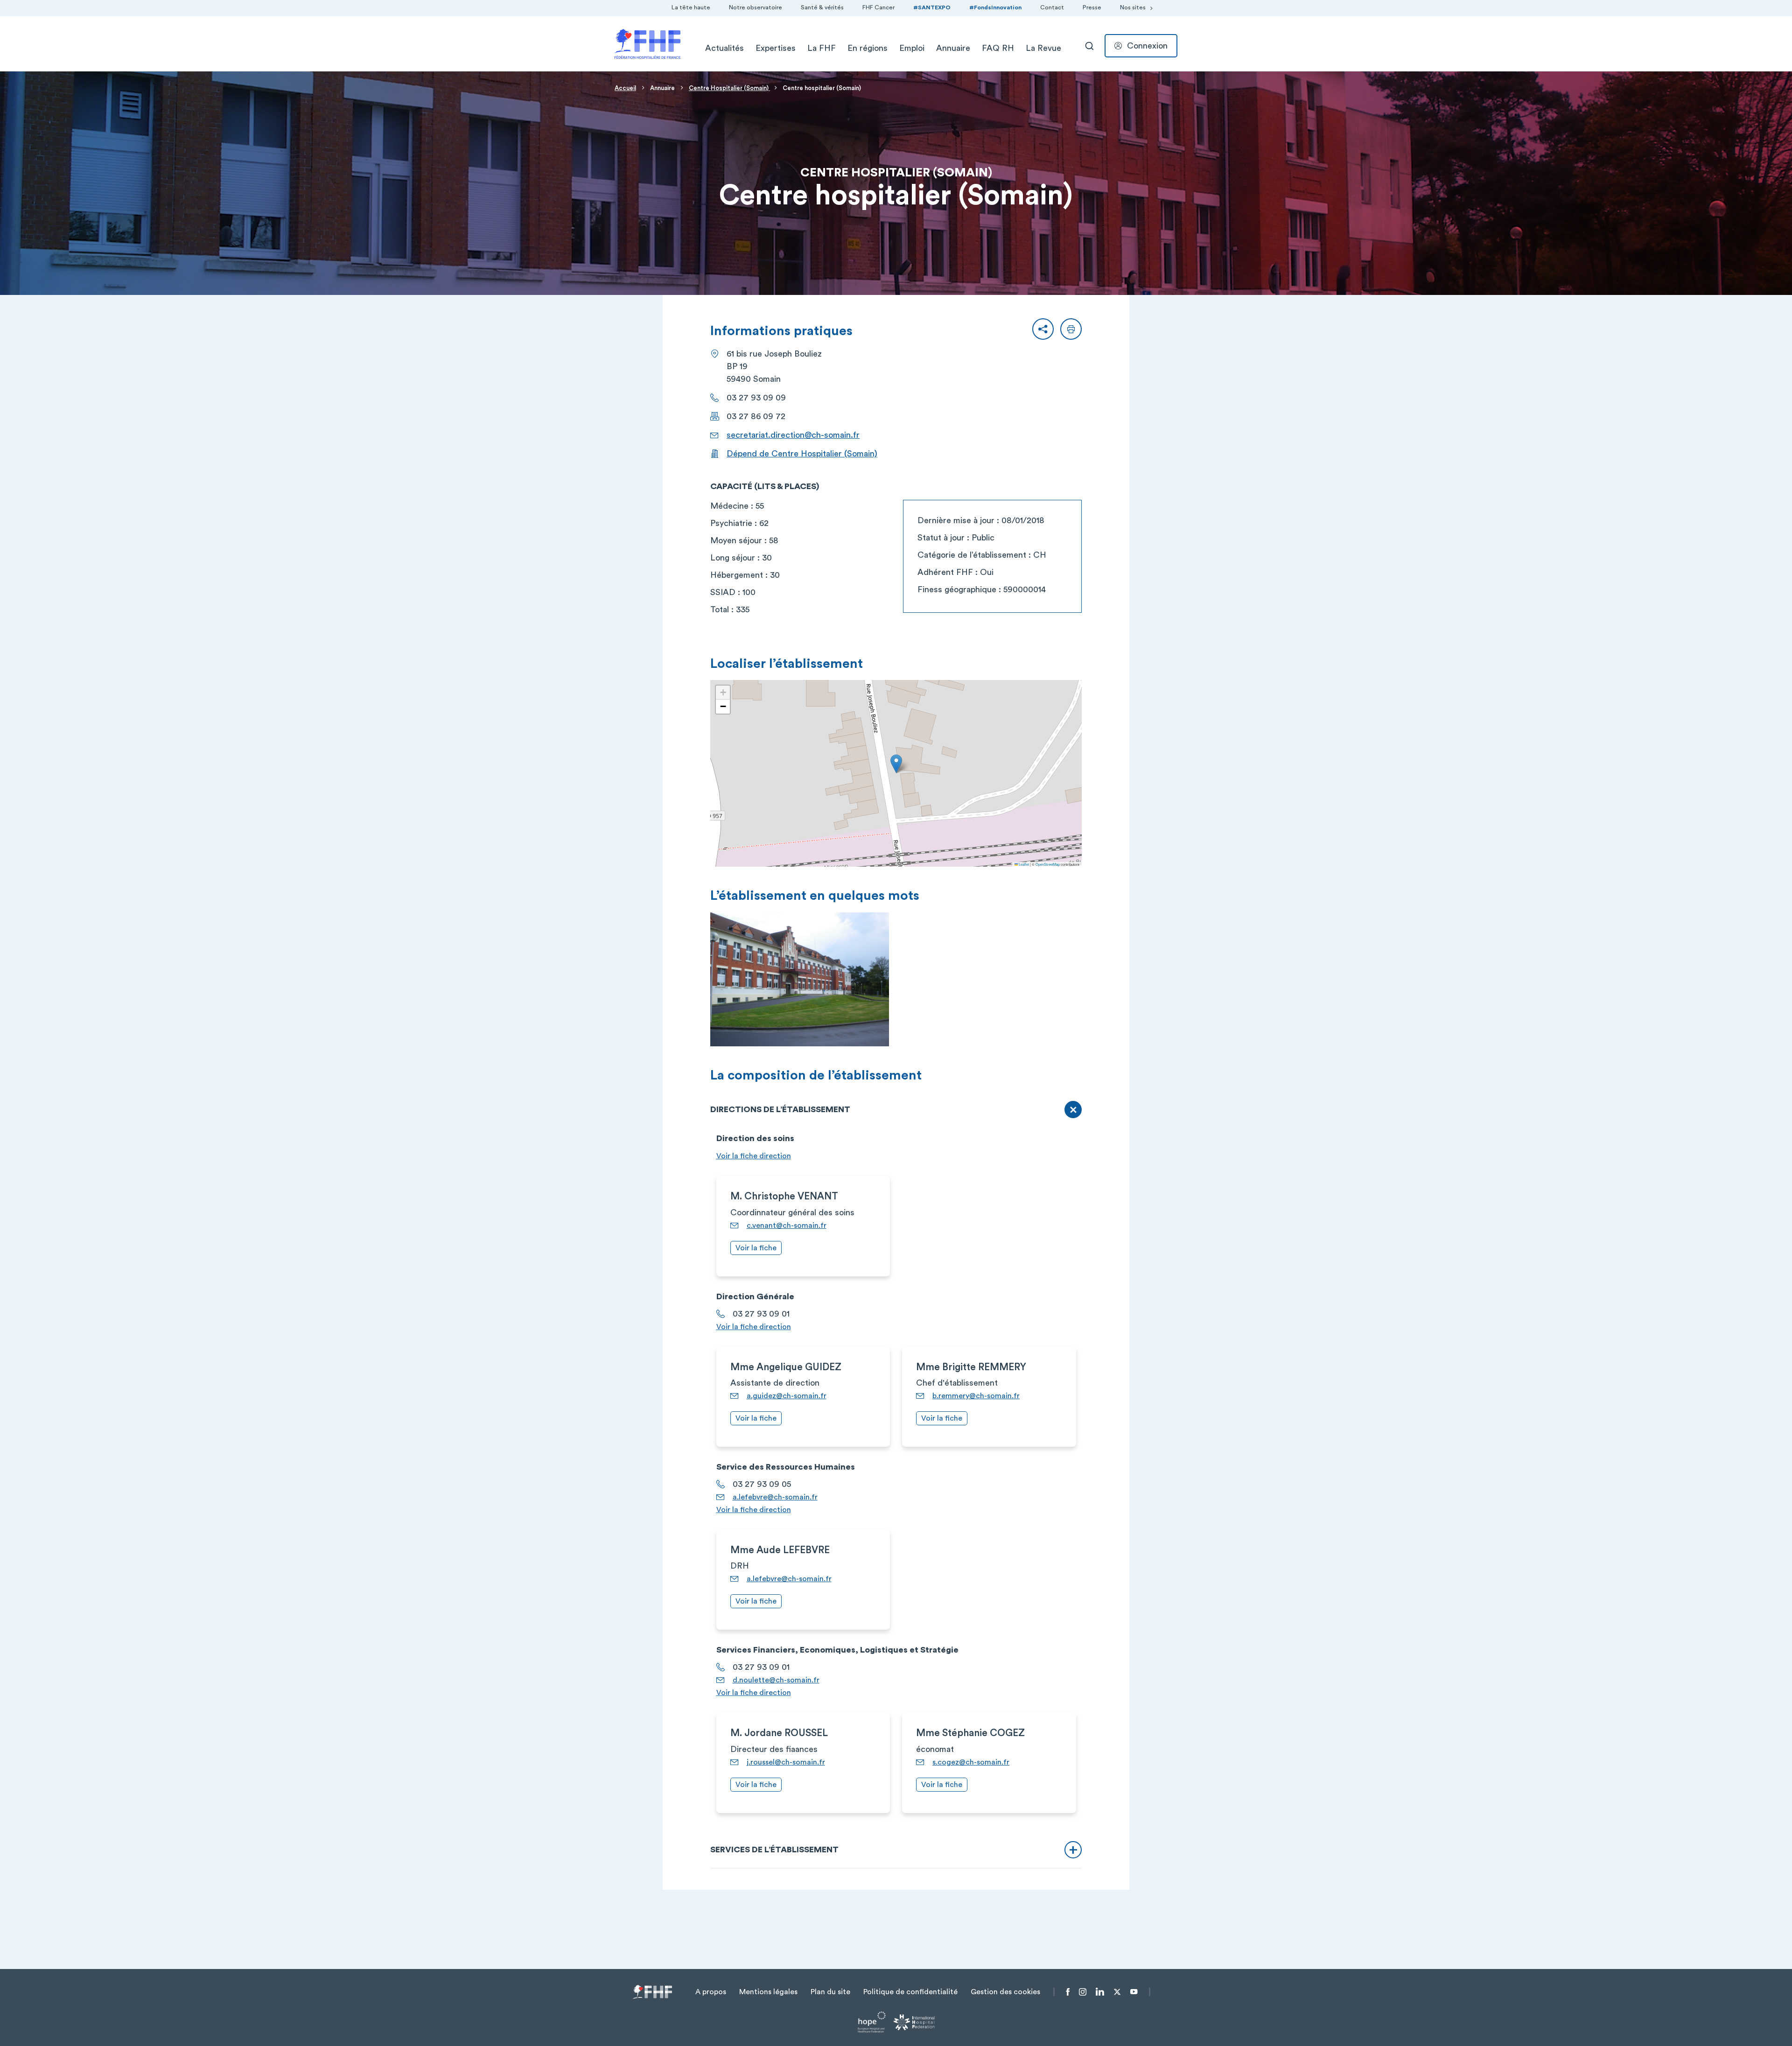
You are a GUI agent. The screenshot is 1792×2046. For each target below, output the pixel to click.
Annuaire (953, 48)
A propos (711, 1992)
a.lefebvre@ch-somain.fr (775, 1497)
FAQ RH (998, 48)
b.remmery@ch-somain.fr (976, 1396)
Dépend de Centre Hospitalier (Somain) (802, 454)
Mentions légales (768, 1992)
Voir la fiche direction (754, 1156)
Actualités (724, 48)
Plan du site (830, 1992)
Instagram (1083, 1992)
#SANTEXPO (932, 7)
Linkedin (1100, 1992)
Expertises (776, 48)
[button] (1043, 329)
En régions (868, 48)
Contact (1052, 7)
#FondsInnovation (995, 7)
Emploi (912, 48)
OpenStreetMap (1048, 864)
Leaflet (1023, 864)
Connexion (1147, 46)
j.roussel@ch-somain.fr (786, 1762)
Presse (1092, 7)
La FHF (822, 48)
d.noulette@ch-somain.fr (776, 1680)
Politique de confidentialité (910, 1992)
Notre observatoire (756, 7)
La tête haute (691, 7)
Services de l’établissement (774, 1850)
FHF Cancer (878, 7)
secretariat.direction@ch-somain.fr (793, 435)
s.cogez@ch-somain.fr (971, 1762)
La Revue (1043, 48)
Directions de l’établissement (780, 1109)
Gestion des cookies (1005, 1992)
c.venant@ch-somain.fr (787, 1226)
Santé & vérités (822, 7)
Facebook (1068, 1992)
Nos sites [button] (1133, 7)
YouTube (1134, 1992)
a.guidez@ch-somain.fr (787, 1396)
